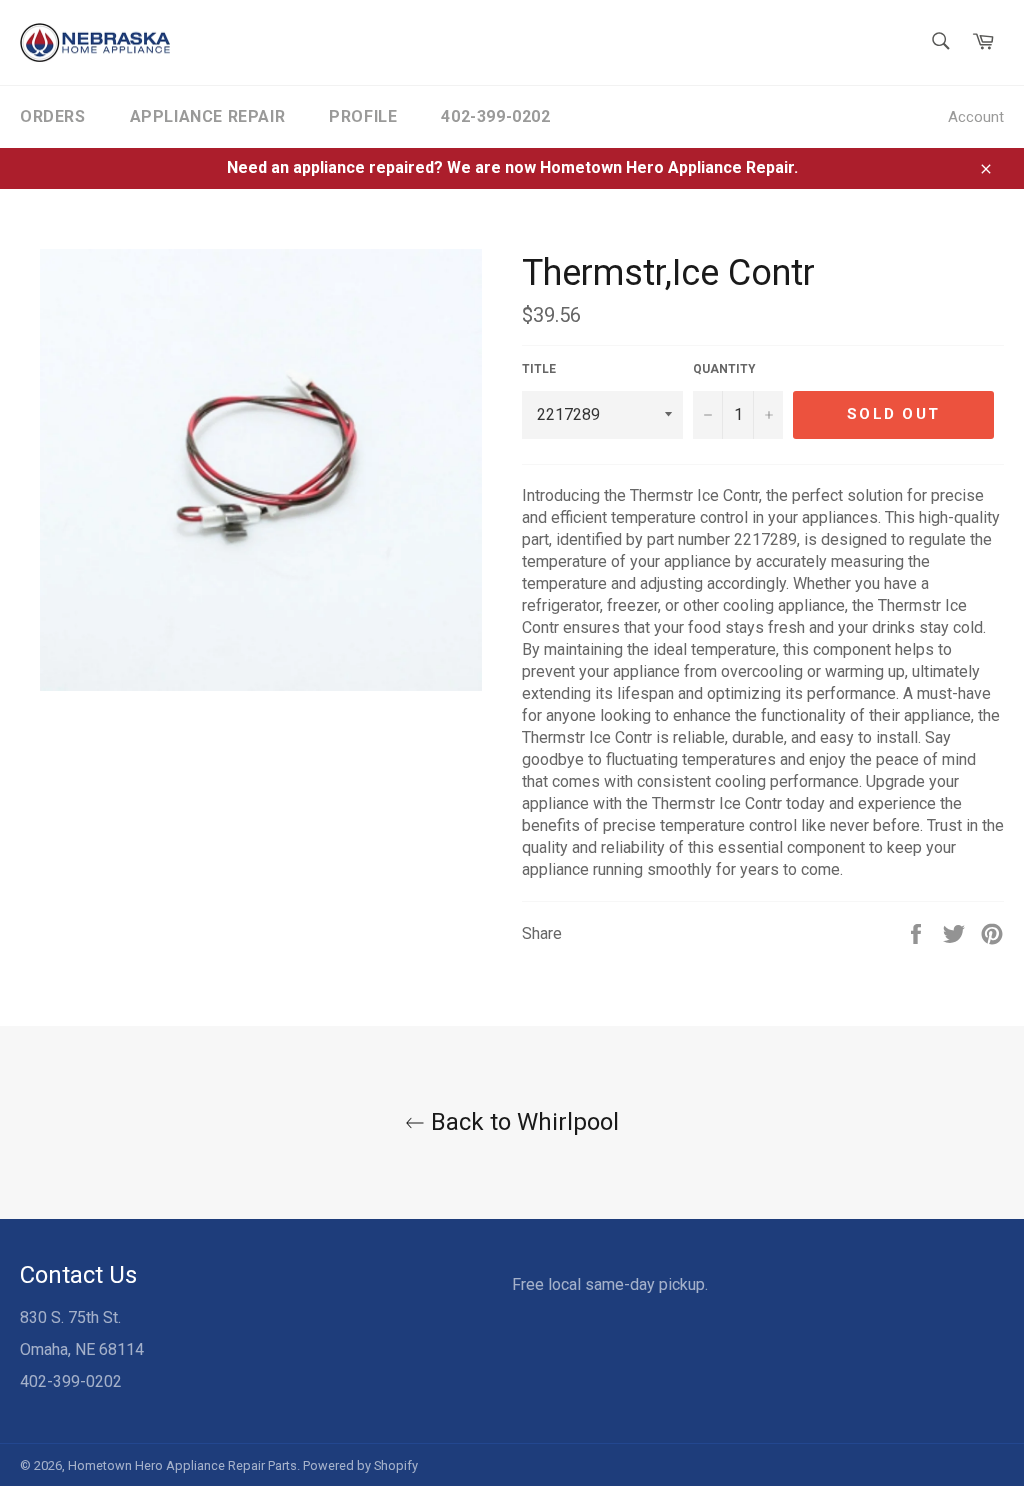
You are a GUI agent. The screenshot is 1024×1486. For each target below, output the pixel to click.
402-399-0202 (495, 116)
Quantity (724, 369)
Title (539, 369)
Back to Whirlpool (522, 1122)
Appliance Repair (208, 116)
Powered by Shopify (360, 1465)
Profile (363, 116)
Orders (53, 116)
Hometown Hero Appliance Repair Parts (182, 1465)
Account (976, 117)
